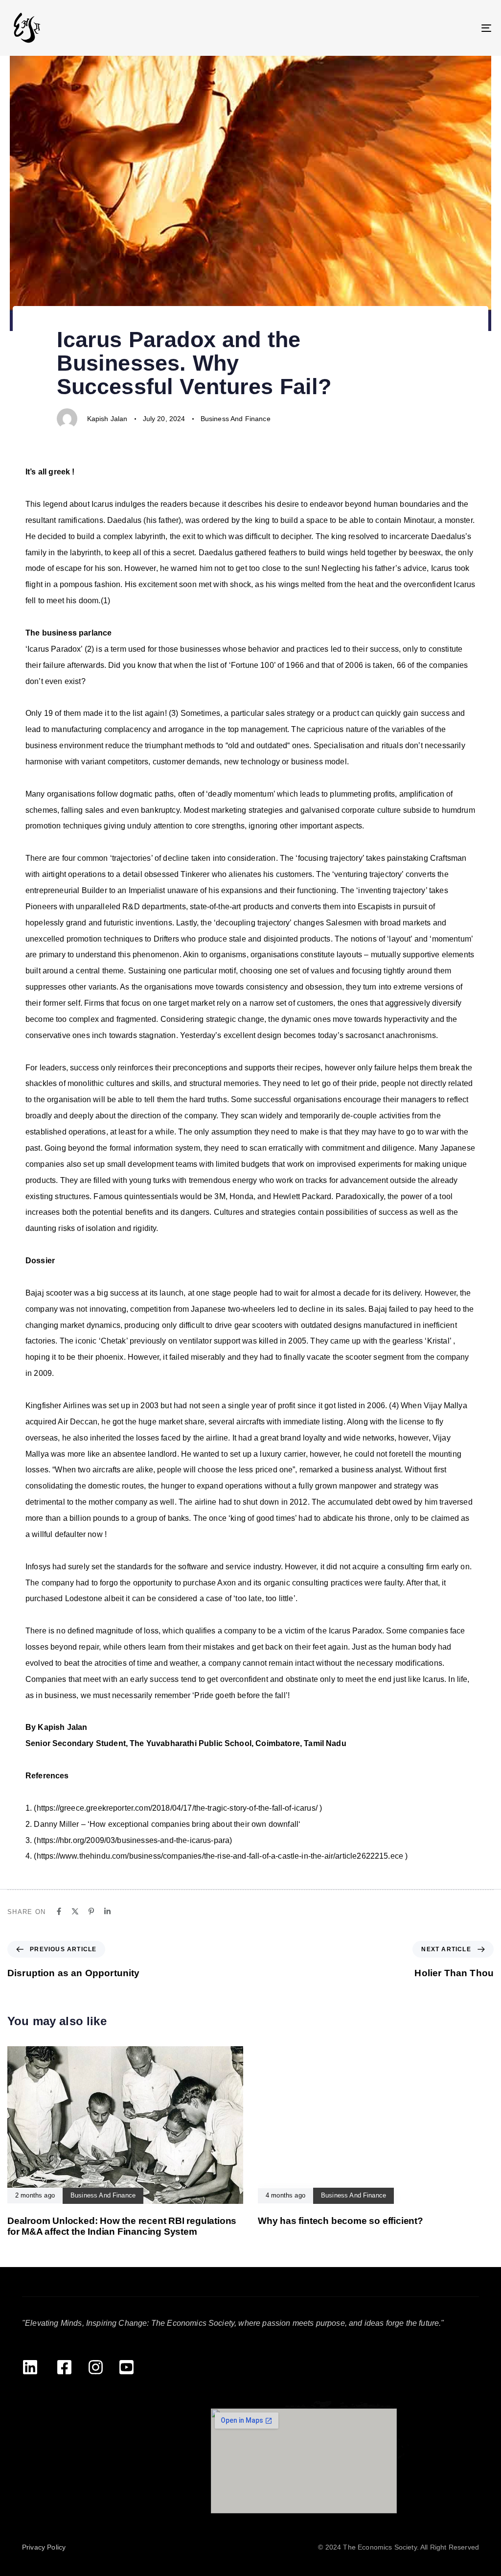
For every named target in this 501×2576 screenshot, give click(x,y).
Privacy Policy (44, 2547)
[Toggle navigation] (411, 28)
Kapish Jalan (107, 419)
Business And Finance (236, 419)
